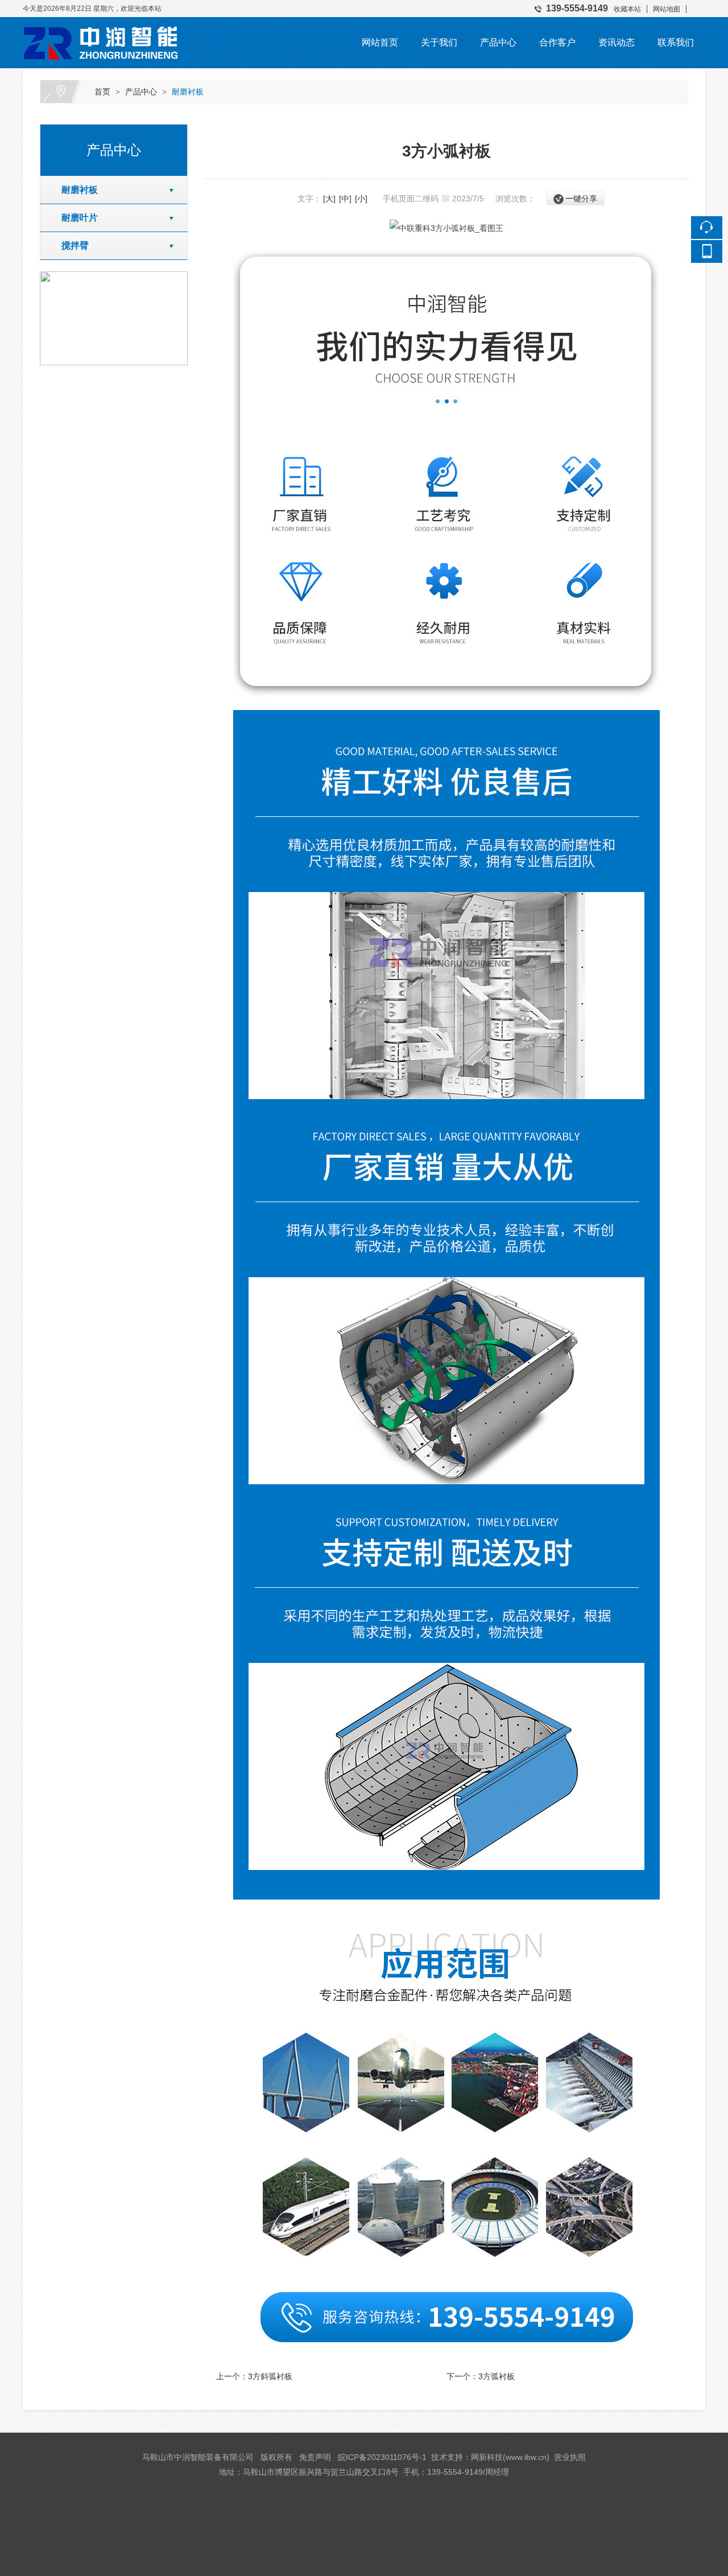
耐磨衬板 (188, 92)
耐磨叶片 (75, 218)
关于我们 (439, 42)
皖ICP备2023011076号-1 (382, 2457)
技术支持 (447, 2457)
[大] (329, 199)
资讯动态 (617, 42)
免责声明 (315, 2457)
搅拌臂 (71, 245)
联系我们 (676, 42)
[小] (361, 199)
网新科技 (487, 2457)
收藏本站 (627, 9)
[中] (345, 199)
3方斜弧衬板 (270, 2376)
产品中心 (498, 42)
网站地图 (667, 9)
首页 (102, 92)
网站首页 (380, 42)
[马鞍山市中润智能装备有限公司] (102, 25)
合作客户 (557, 42)
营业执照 (570, 2457)
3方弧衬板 (497, 2376)
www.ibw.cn (526, 2457)
